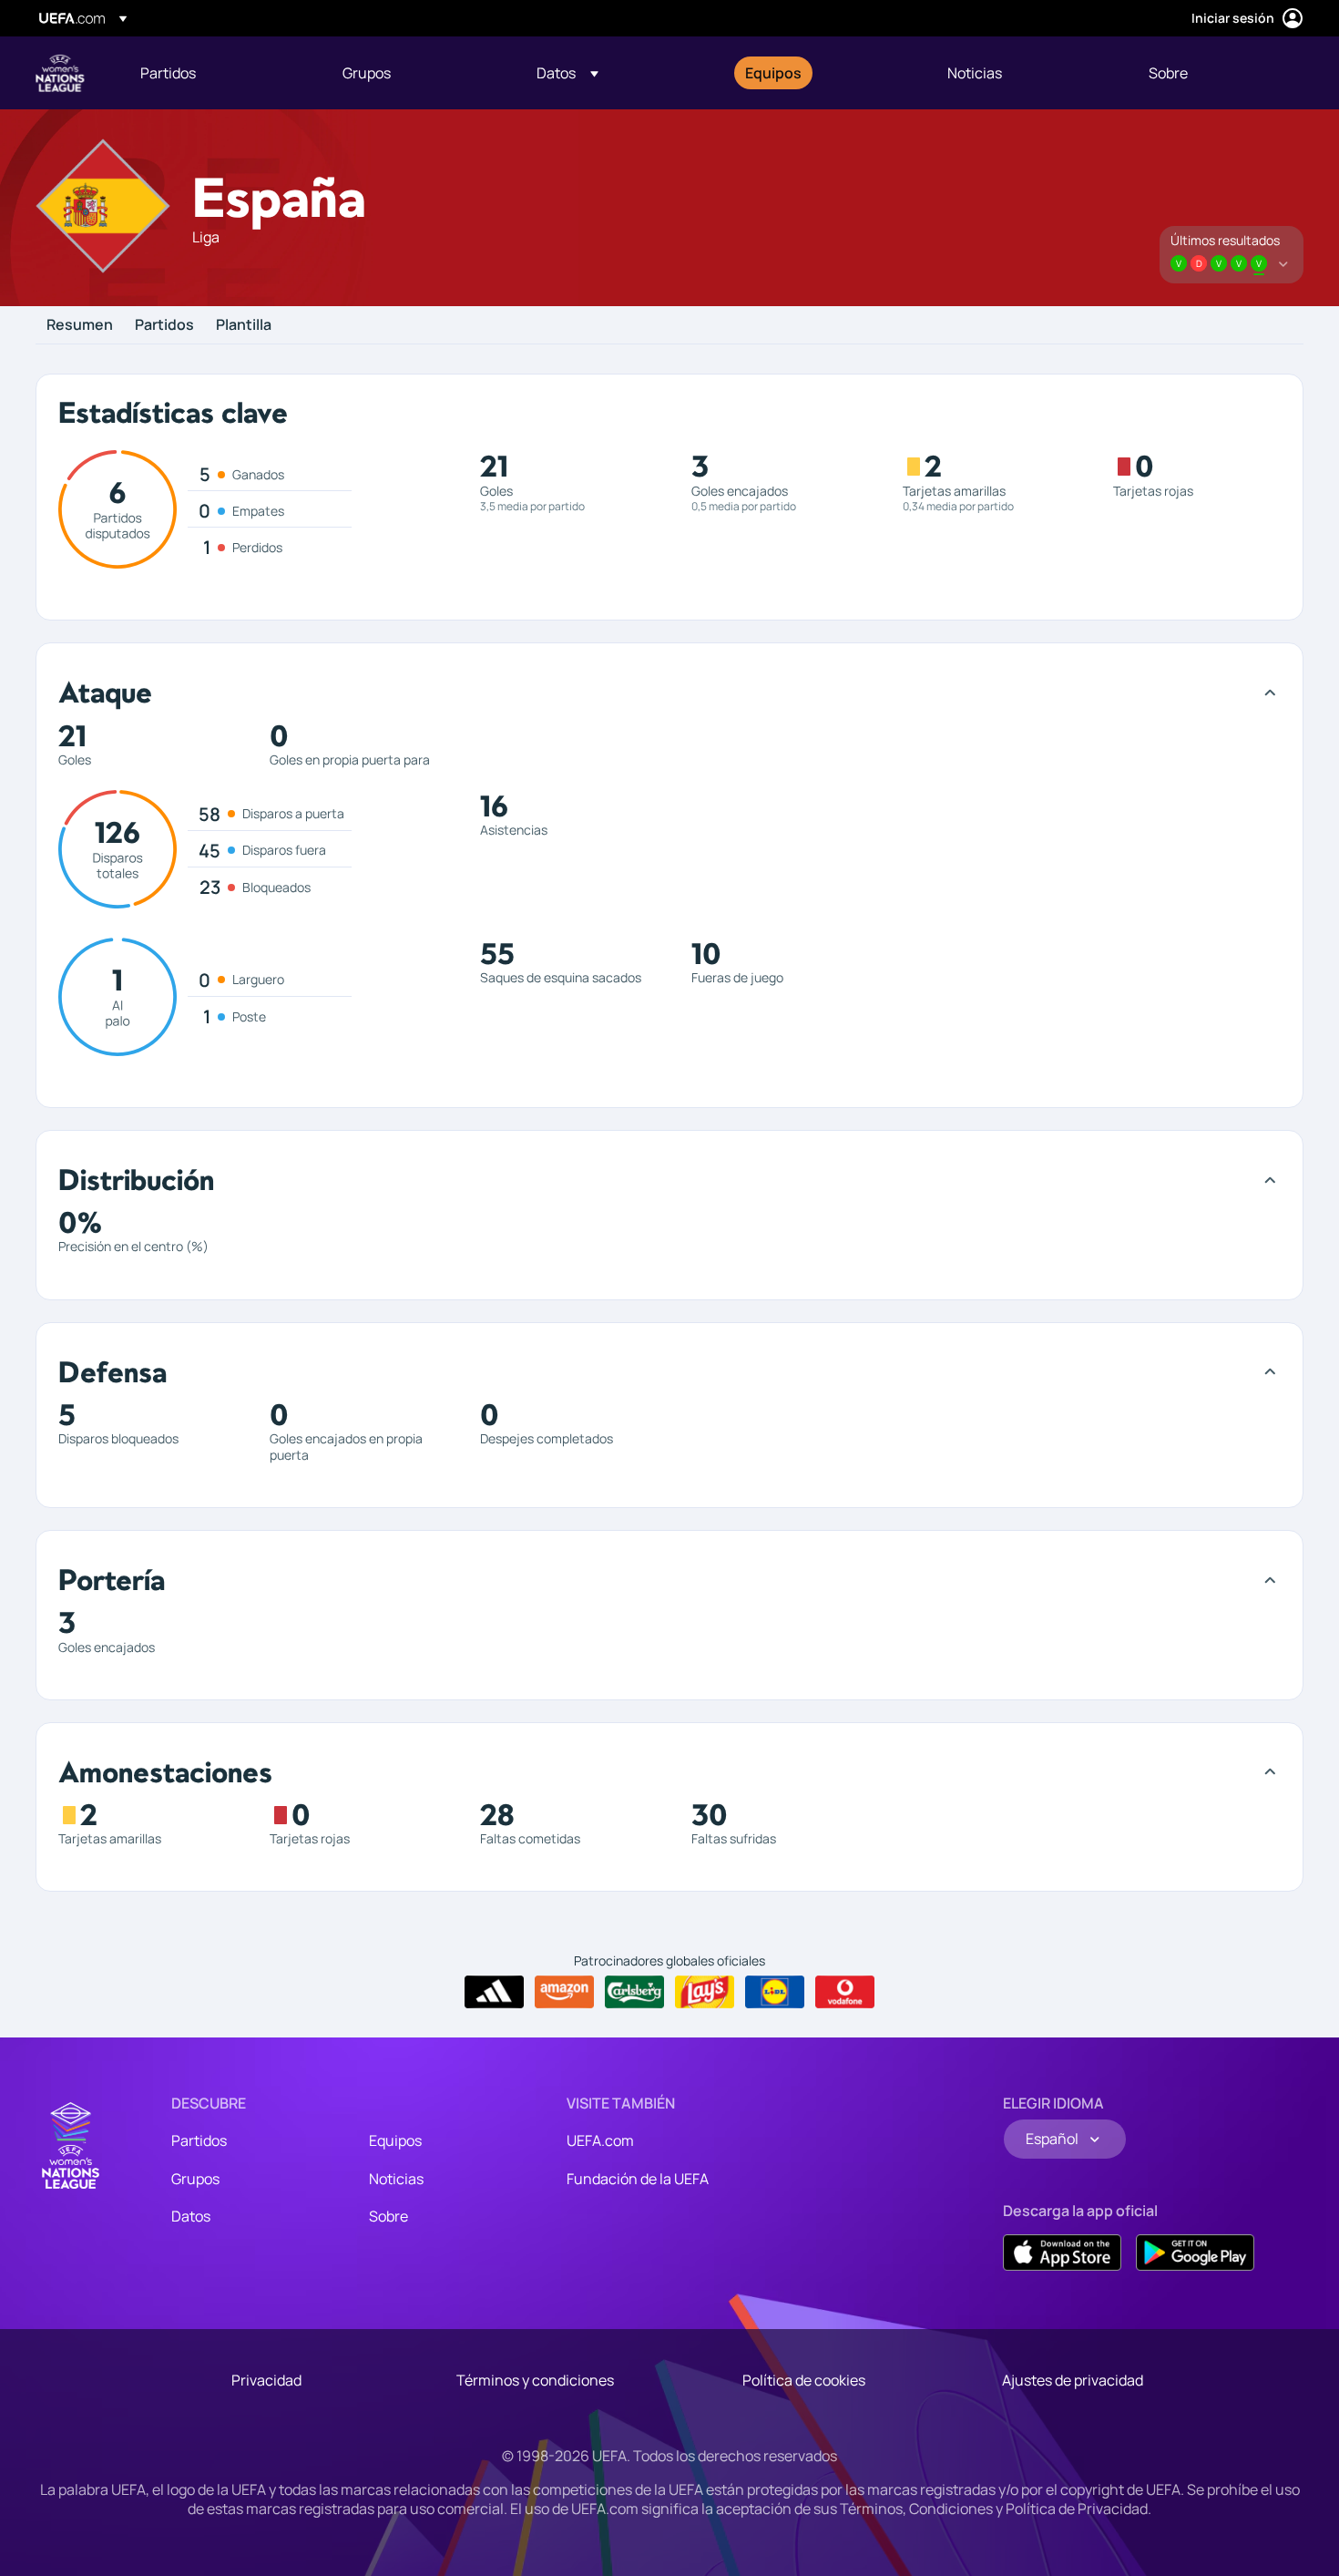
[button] (567, 73)
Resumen (80, 325)
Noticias (396, 2179)
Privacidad (266, 2380)
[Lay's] (705, 1992)
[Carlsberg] (634, 1992)
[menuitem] (219, 73)
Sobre (388, 2216)
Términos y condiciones (535, 2380)
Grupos (195, 2179)
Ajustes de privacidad (1073, 2380)
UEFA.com (600, 2140)
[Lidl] (775, 1992)
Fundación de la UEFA (638, 2179)
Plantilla (244, 325)
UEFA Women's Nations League (60, 73)
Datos (191, 2216)
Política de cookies (804, 2380)
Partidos (164, 325)
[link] (168, 73)
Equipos (395, 2140)
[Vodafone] (845, 1992)
